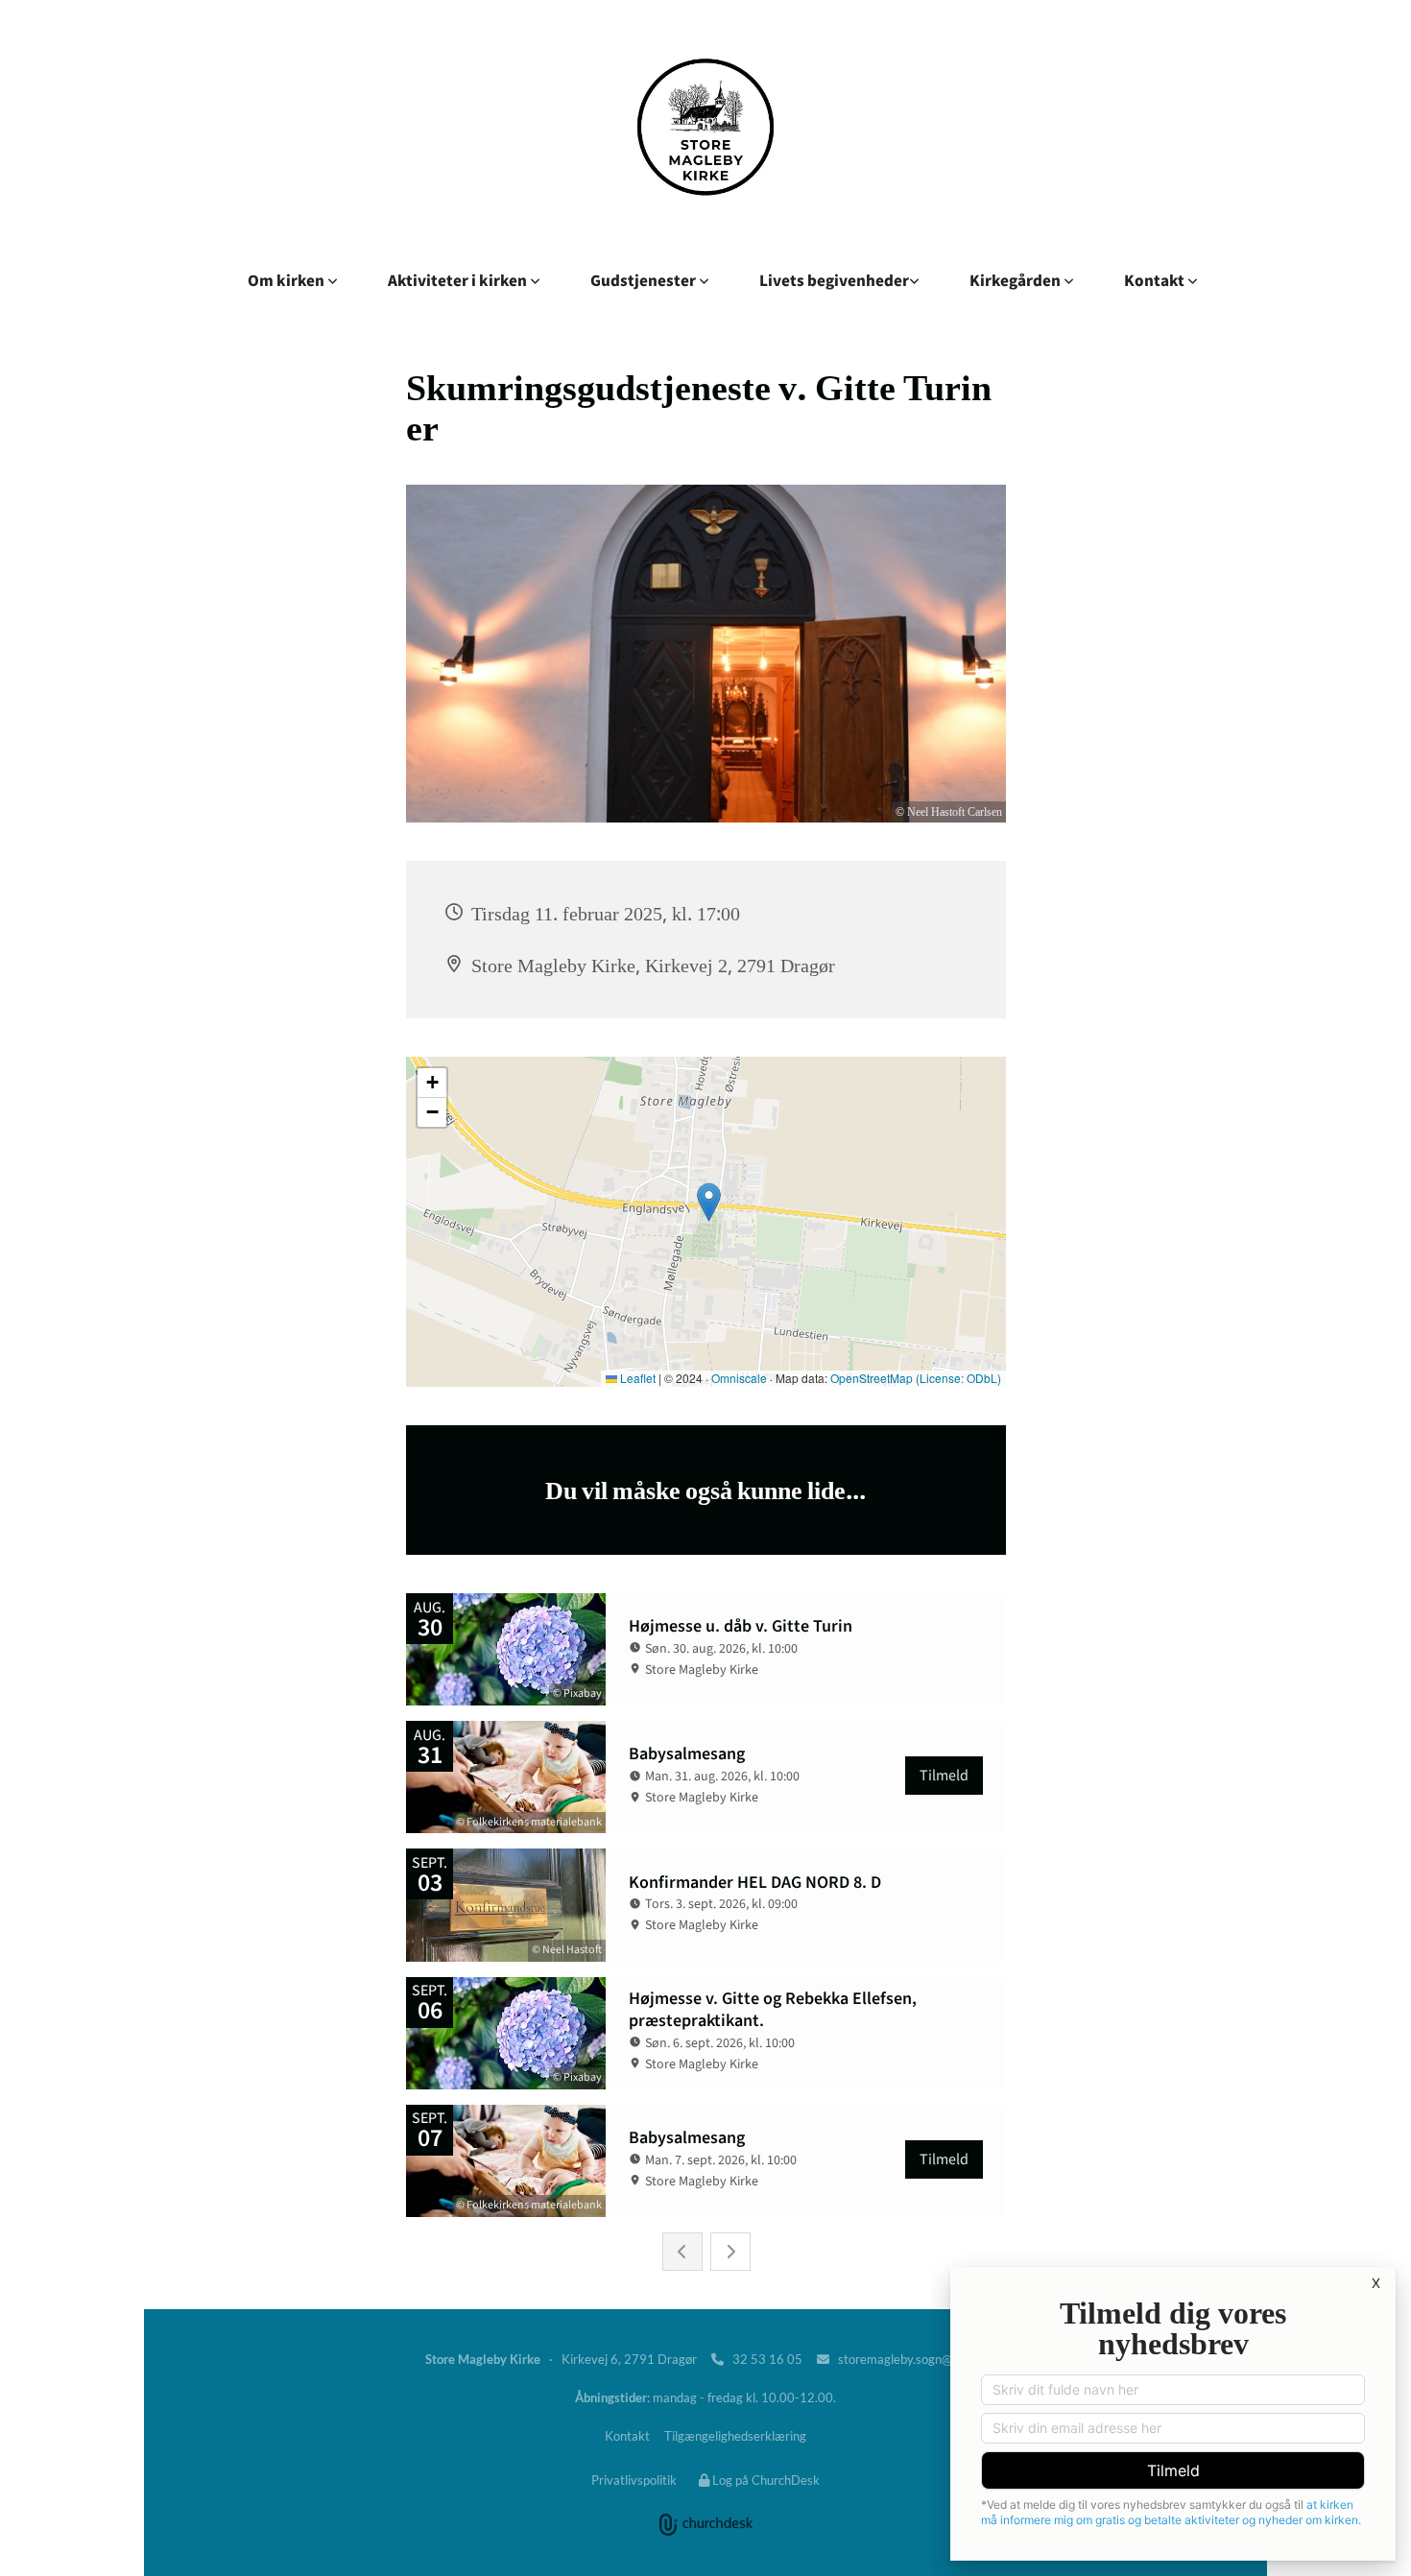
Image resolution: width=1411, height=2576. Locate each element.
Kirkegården (1016, 280)
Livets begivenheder (834, 280)
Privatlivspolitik (634, 2480)
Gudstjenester (645, 280)
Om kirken (287, 280)
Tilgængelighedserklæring (735, 2436)
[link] (293, 280)
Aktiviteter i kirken (459, 280)
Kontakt (1156, 280)
